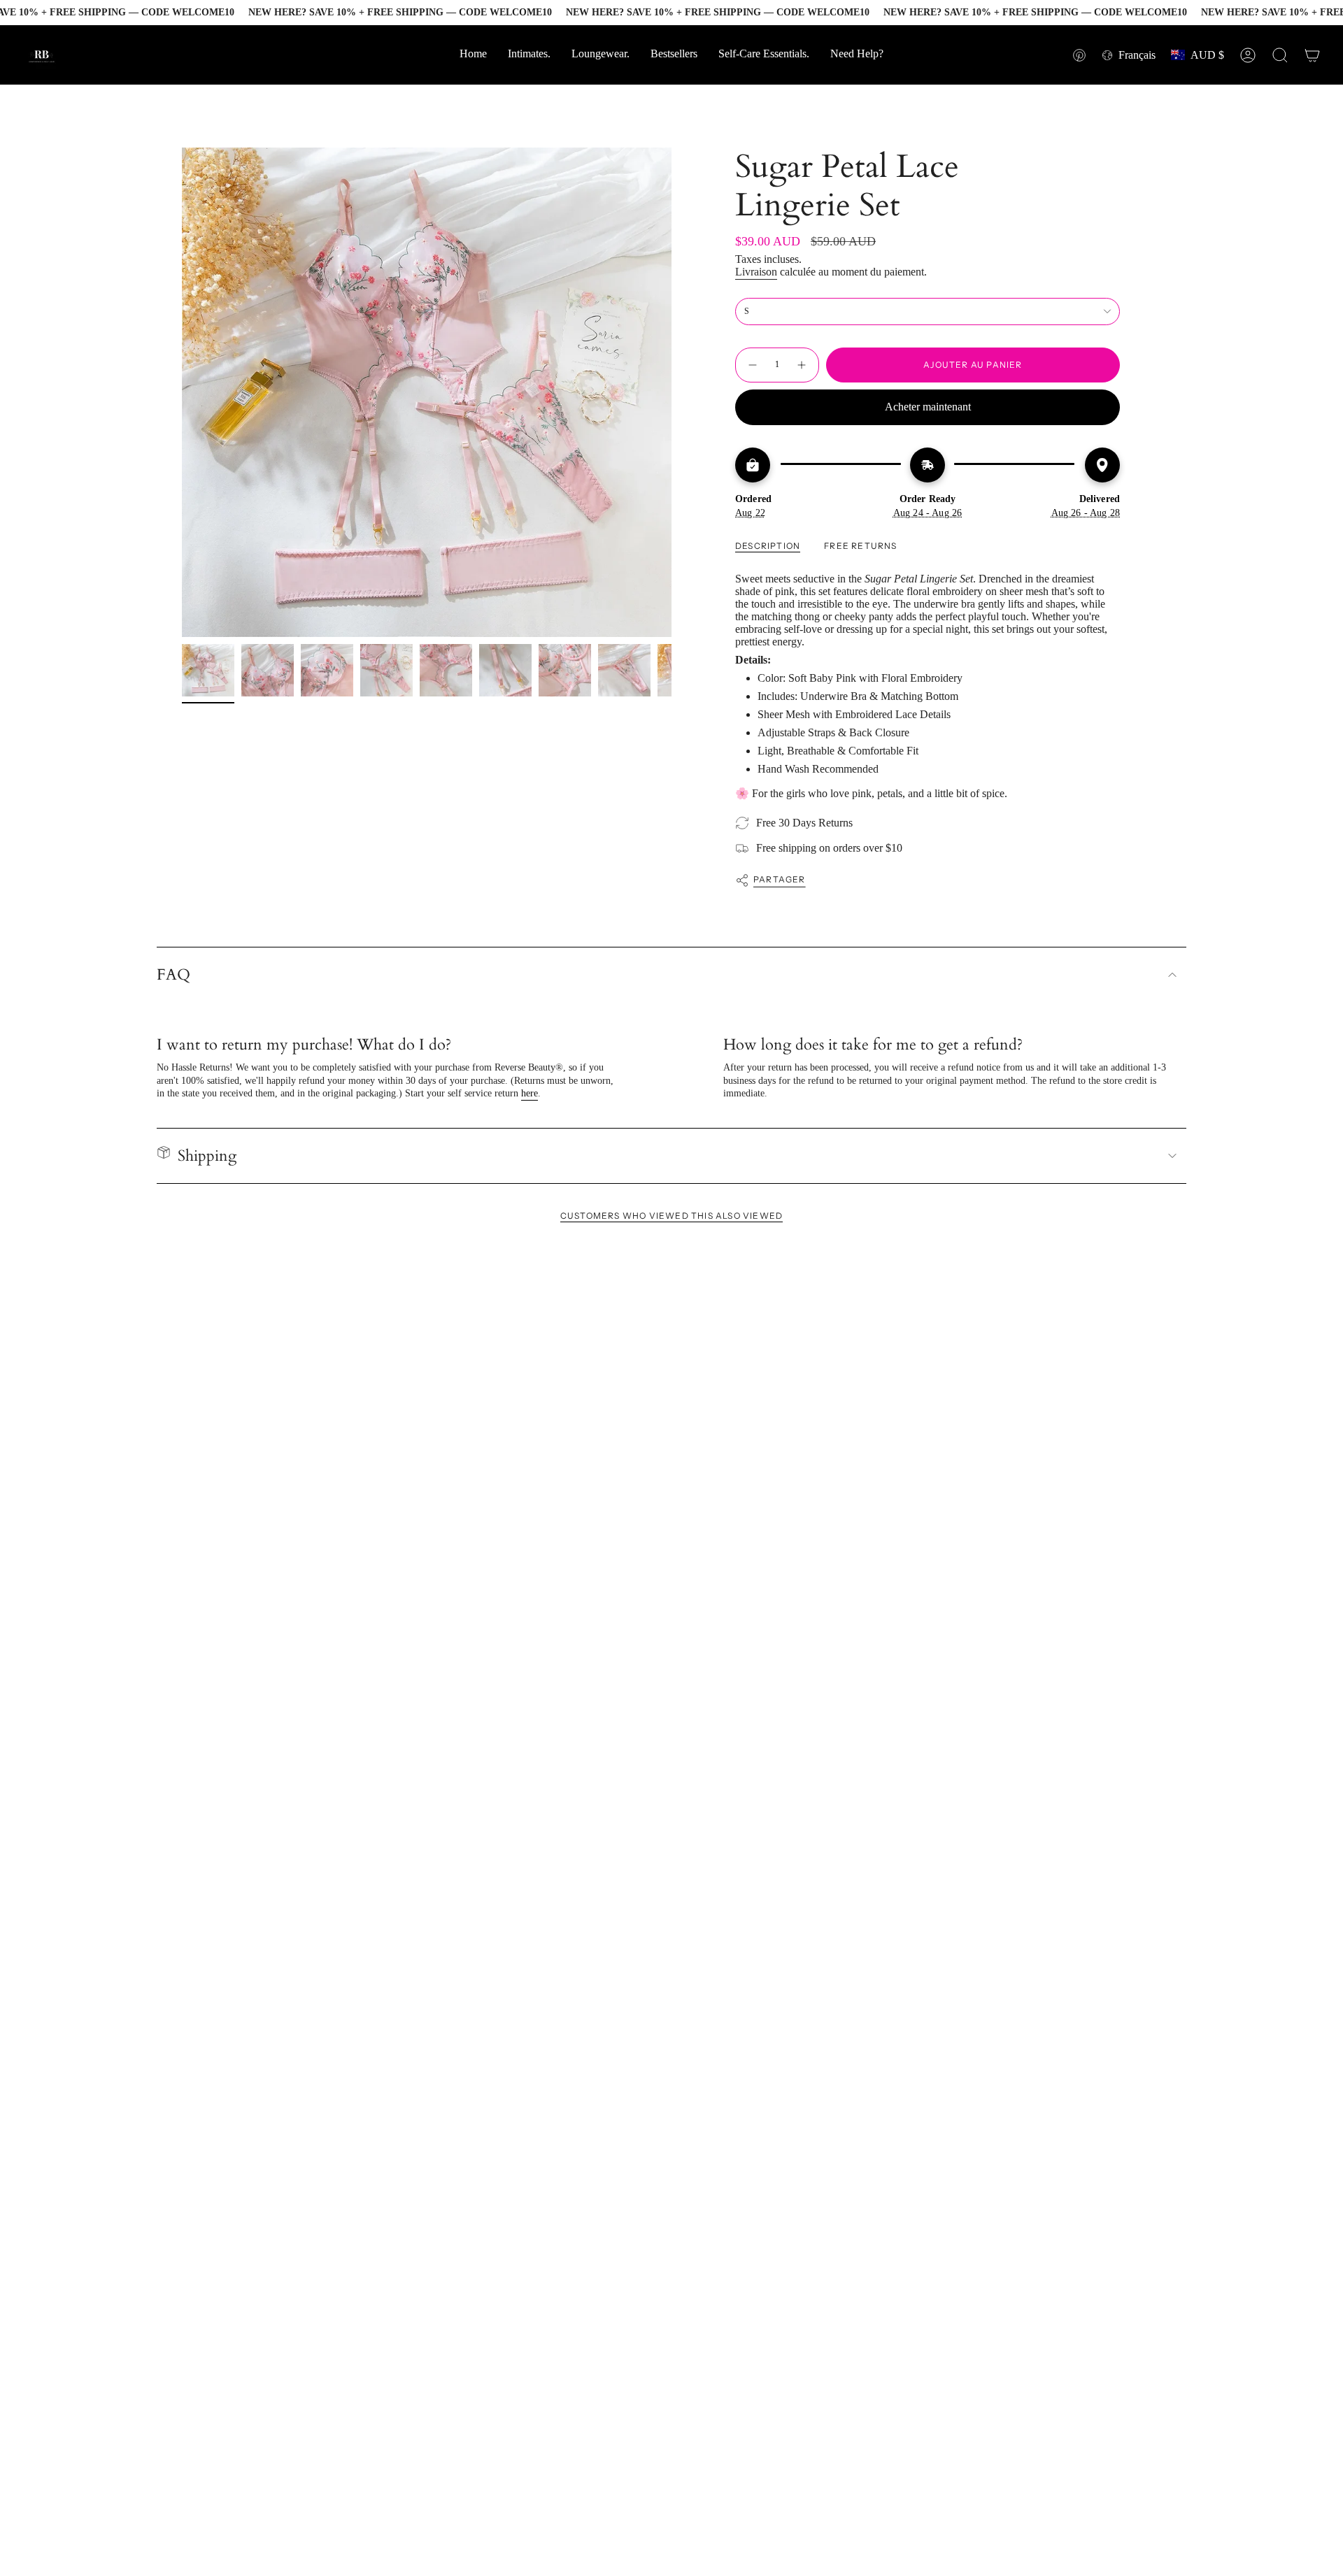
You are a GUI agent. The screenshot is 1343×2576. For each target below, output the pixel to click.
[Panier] (1312, 55)
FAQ (173, 975)
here (530, 1093)
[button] (857, 55)
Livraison (756, 272)
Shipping (207, 1156)
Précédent (182, 392)
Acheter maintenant (928, 407)
